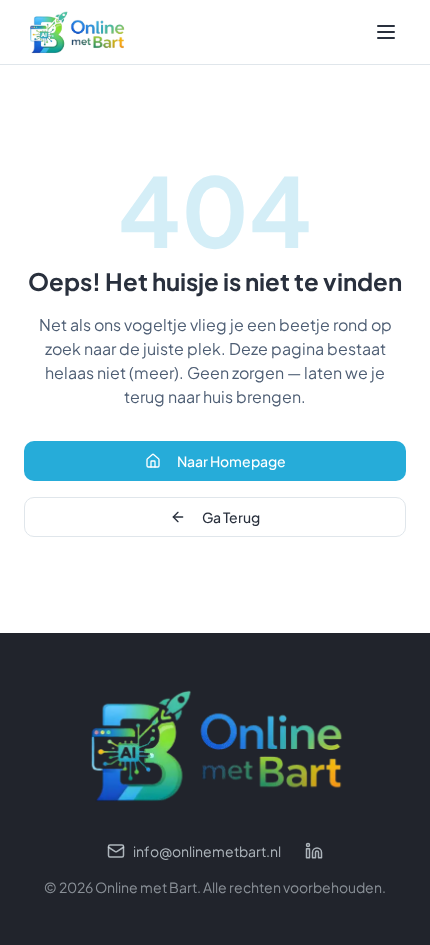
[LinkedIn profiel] (314, 851)
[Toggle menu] (386, 32)
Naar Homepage (231, 461)
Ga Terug (231, 517)
